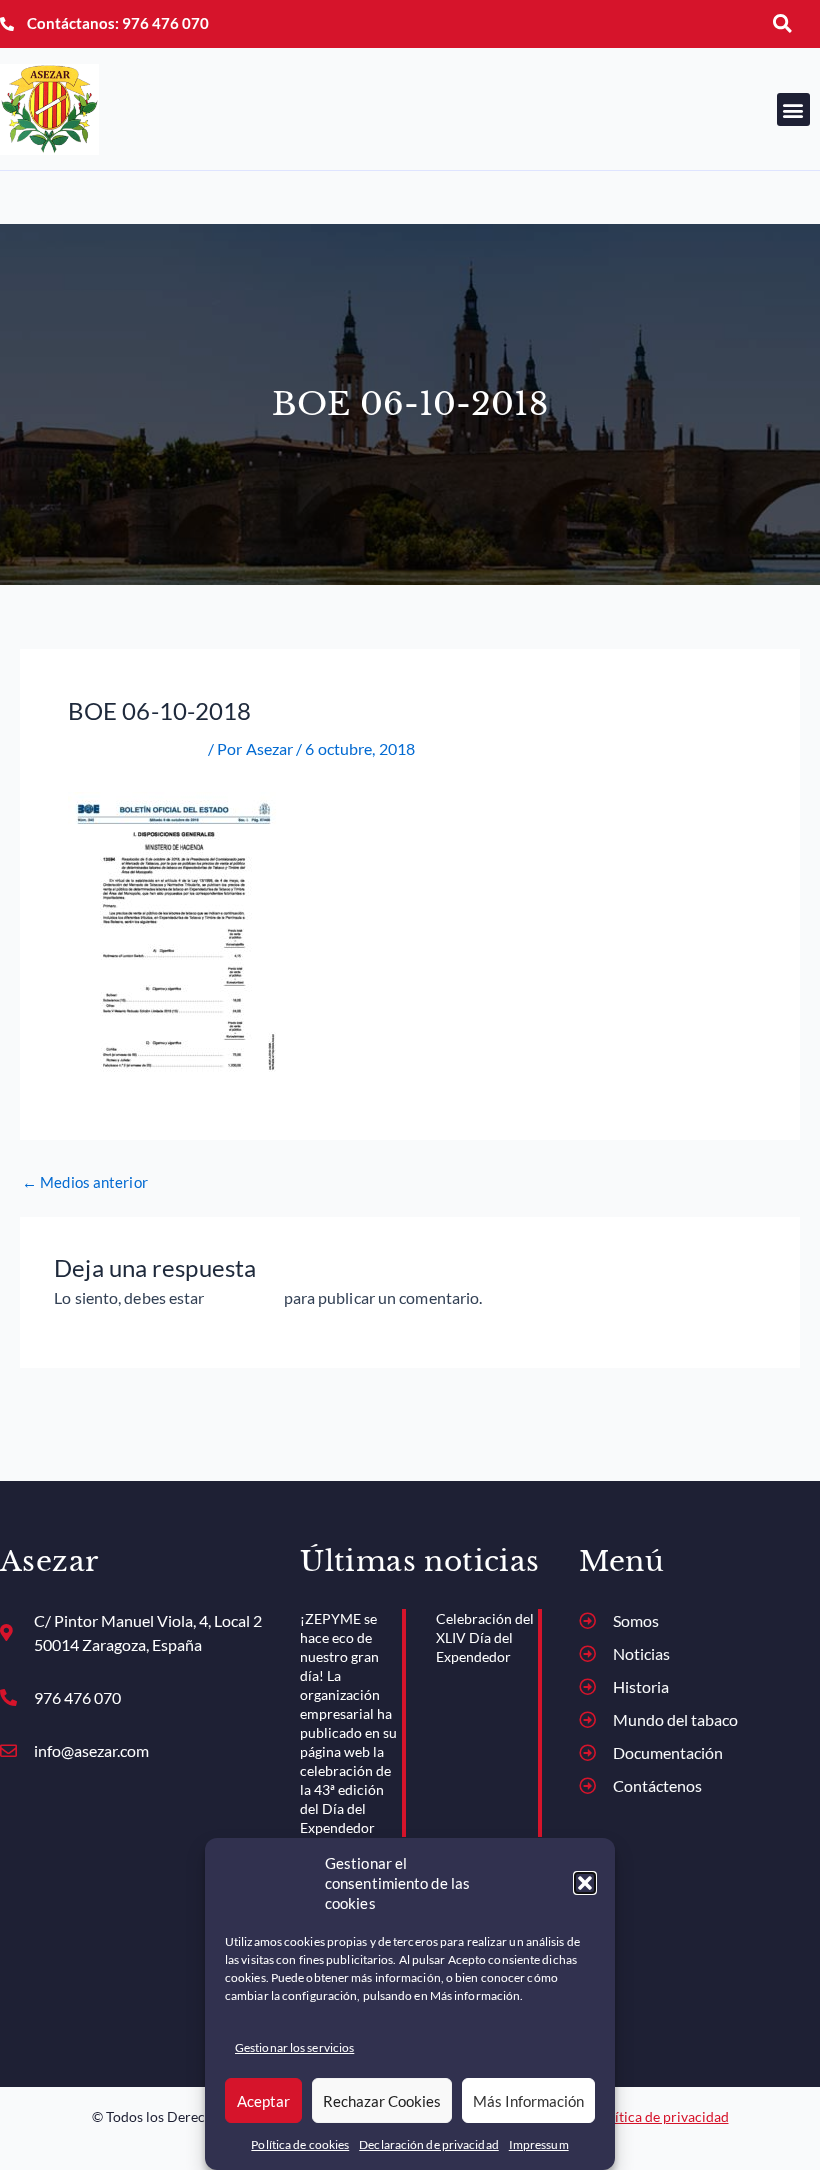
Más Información (528, 2101)
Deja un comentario (136, 748)
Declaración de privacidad (429, 2144)
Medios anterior (85, 1183)
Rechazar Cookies (382, 2101)
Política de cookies (300, 2144)
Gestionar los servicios (294, 2047)
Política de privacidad (661, 2116)
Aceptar (263, 2101)
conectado (244, 1297)
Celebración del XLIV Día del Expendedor (485, 1637)
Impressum (539, 2144)
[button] (585, 1883)
